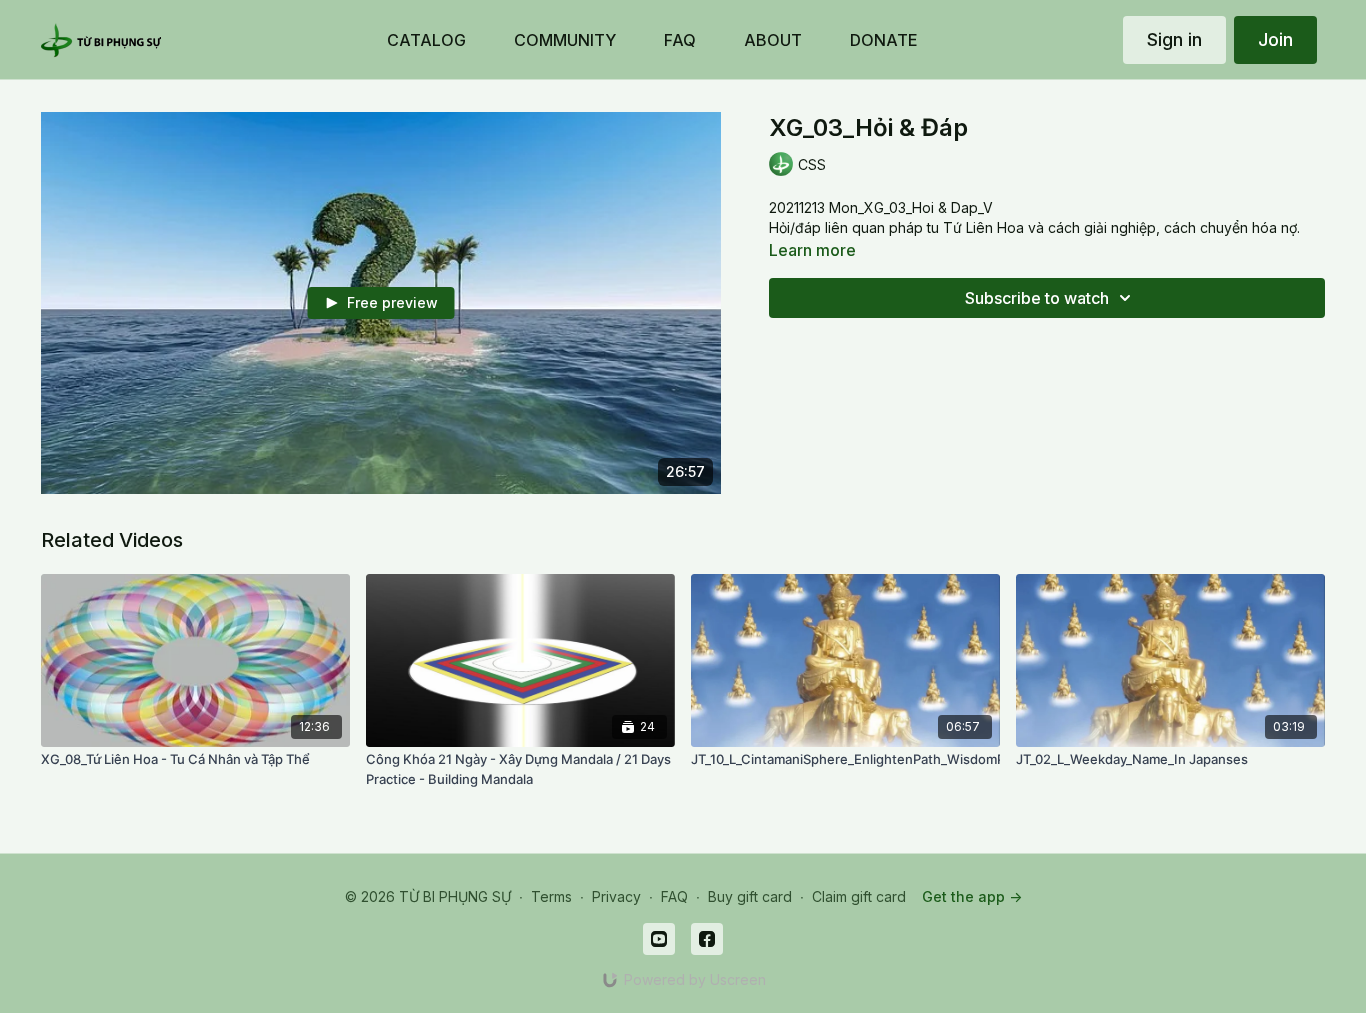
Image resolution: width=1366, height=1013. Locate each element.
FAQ (674, 896)
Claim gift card (859, 896)
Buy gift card (750, 896)
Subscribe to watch (1037, 298)
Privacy (616, 896)
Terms (551, 896)
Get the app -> (972, 896)
